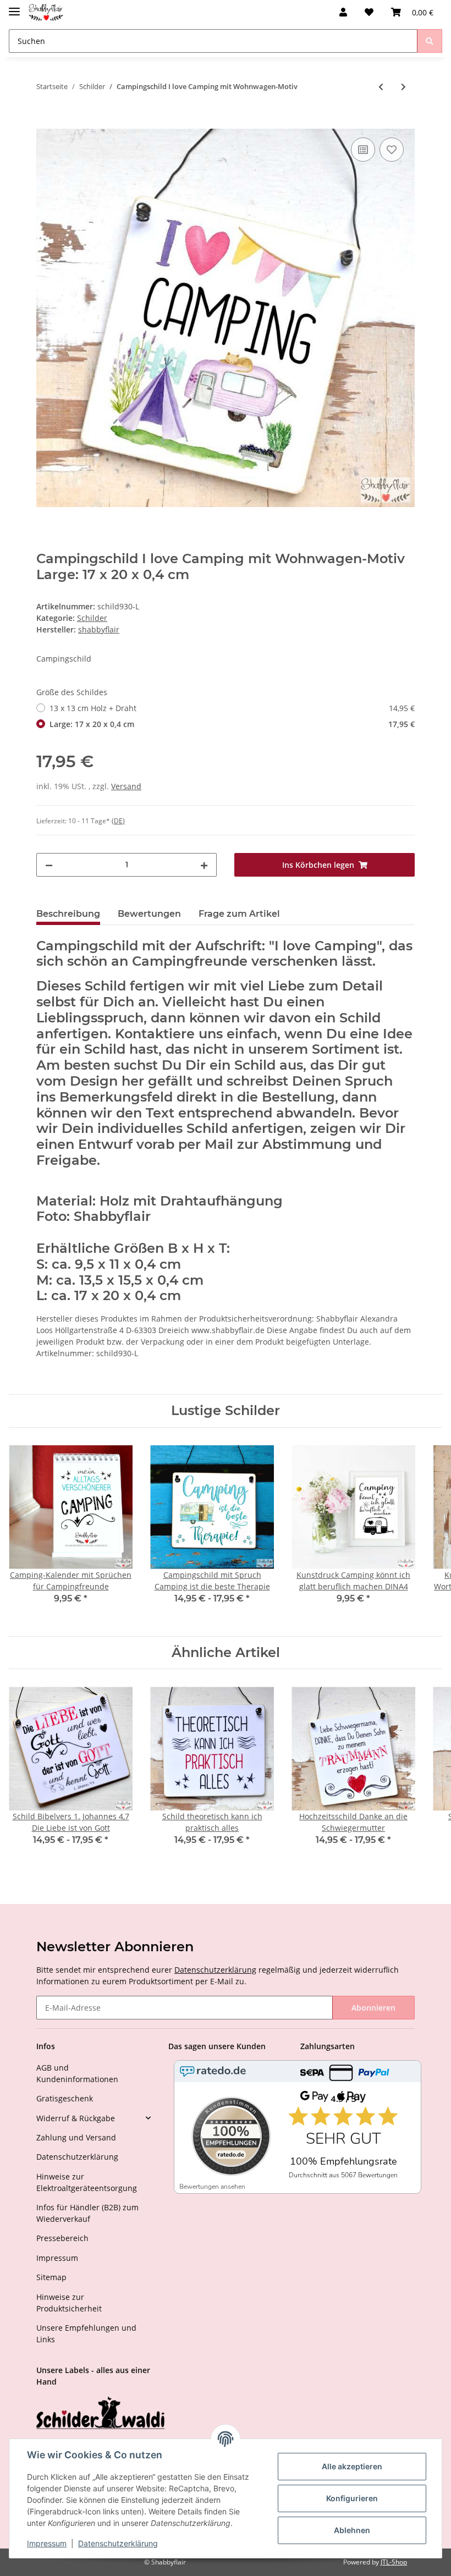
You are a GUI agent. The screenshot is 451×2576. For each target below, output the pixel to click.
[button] (343, 12)
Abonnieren (373, 2008)
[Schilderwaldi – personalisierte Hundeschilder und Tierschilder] (101, 2414)
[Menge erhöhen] (204, 865)
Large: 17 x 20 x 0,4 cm (232, 724)
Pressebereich (62, 2238)
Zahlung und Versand (76, 2137)
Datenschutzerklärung (215, 1970)
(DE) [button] (118, 821)
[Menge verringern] (49, 865)
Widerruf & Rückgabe (76, 2118)
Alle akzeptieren (352, 2466)
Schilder (92, 618)
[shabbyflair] (46, 12)
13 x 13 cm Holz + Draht (232, 708)
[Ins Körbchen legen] (45, 123)
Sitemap (51, 2277)
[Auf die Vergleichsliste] (363, 150)
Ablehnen (352, 2530)
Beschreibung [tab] (68, 914)
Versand (126, 786)
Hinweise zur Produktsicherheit (69, 2303)
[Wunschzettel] (369, 12)
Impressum (57, 2258)
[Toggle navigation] (14, 7)
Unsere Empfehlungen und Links (86, 2333)
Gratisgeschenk (65, 2098)
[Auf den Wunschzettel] (392, 150)
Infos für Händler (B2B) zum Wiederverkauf (87, 2213)
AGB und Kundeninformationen (77, 2073)
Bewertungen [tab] (149, 914)
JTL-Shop (394, 2562)
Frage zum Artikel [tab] (239, 914)
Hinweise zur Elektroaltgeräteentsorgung (87, 2182)
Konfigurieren (352, 2498)
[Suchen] (430, 41)
